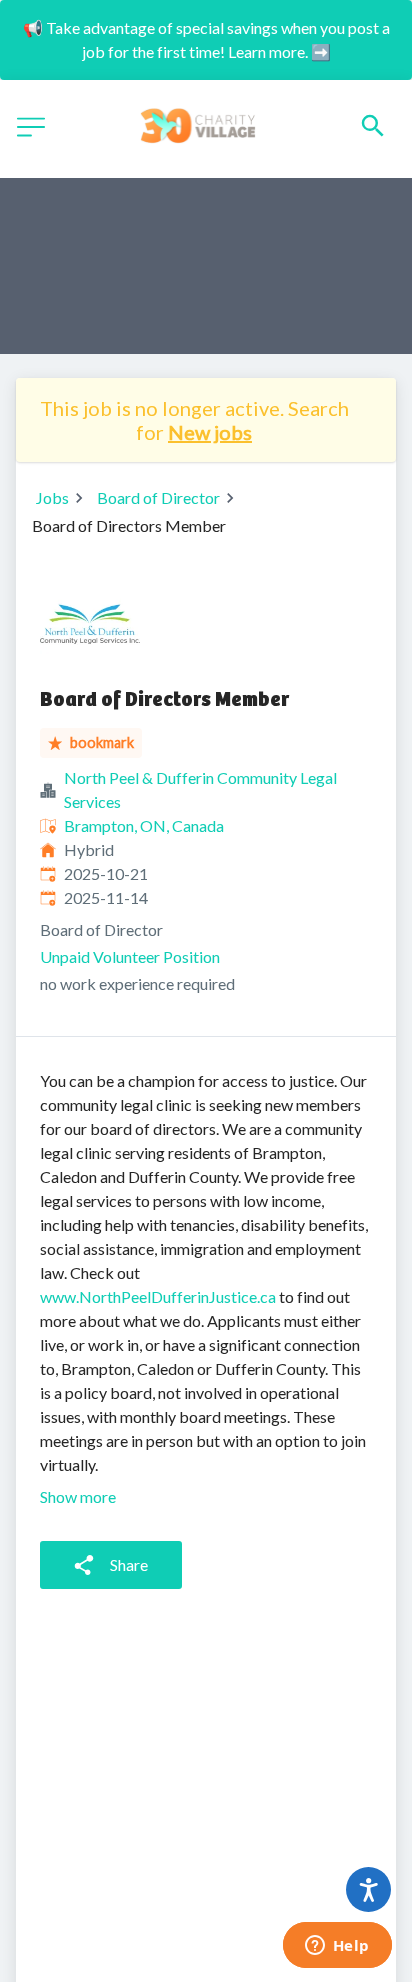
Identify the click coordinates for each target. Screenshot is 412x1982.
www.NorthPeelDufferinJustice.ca (158, 1296)
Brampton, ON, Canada (144, 825)
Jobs (52, 497)
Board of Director (158, 497)
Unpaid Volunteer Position (130, 956)
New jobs (210, 432)
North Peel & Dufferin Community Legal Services (200, 789)
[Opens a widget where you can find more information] (337, 1947)
